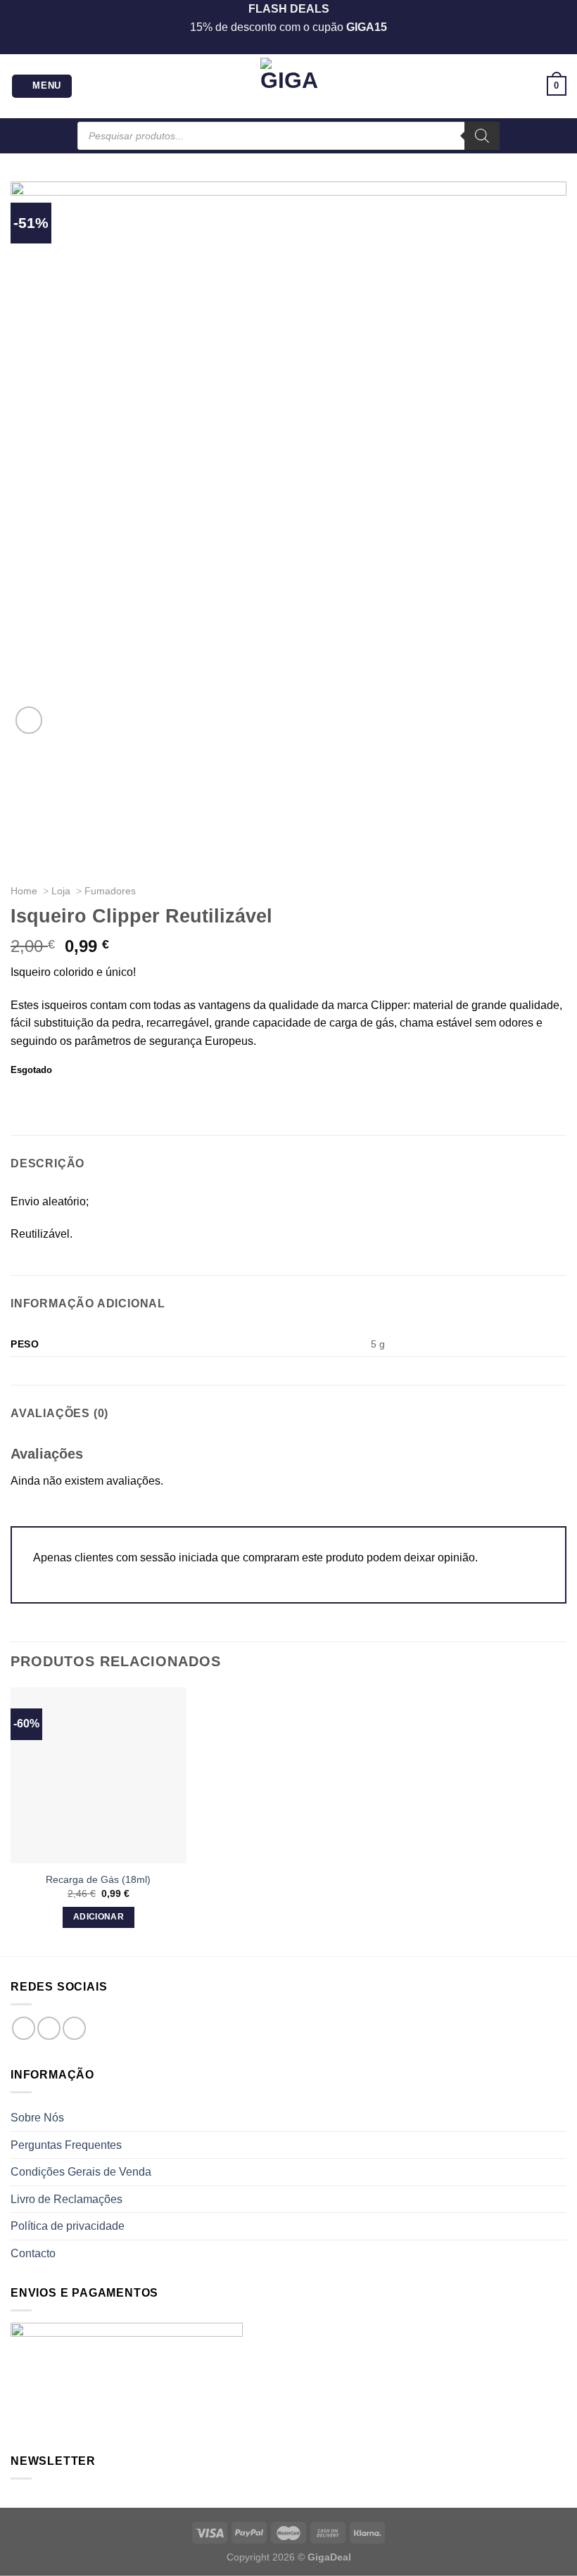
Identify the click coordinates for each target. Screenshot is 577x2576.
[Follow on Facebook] (24, 2028)
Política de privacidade (68, 2226)
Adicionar (99, 1917)
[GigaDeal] (288, 86)
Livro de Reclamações (66, 2199)
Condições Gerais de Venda (81, 2172)
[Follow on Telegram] (74, 2028)
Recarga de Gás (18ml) (98, 1879)
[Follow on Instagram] (49, 2028)
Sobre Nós (37, 2118)
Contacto (33, 2253)
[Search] (482, 136)
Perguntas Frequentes (66, 2145)
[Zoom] (29, 720)
